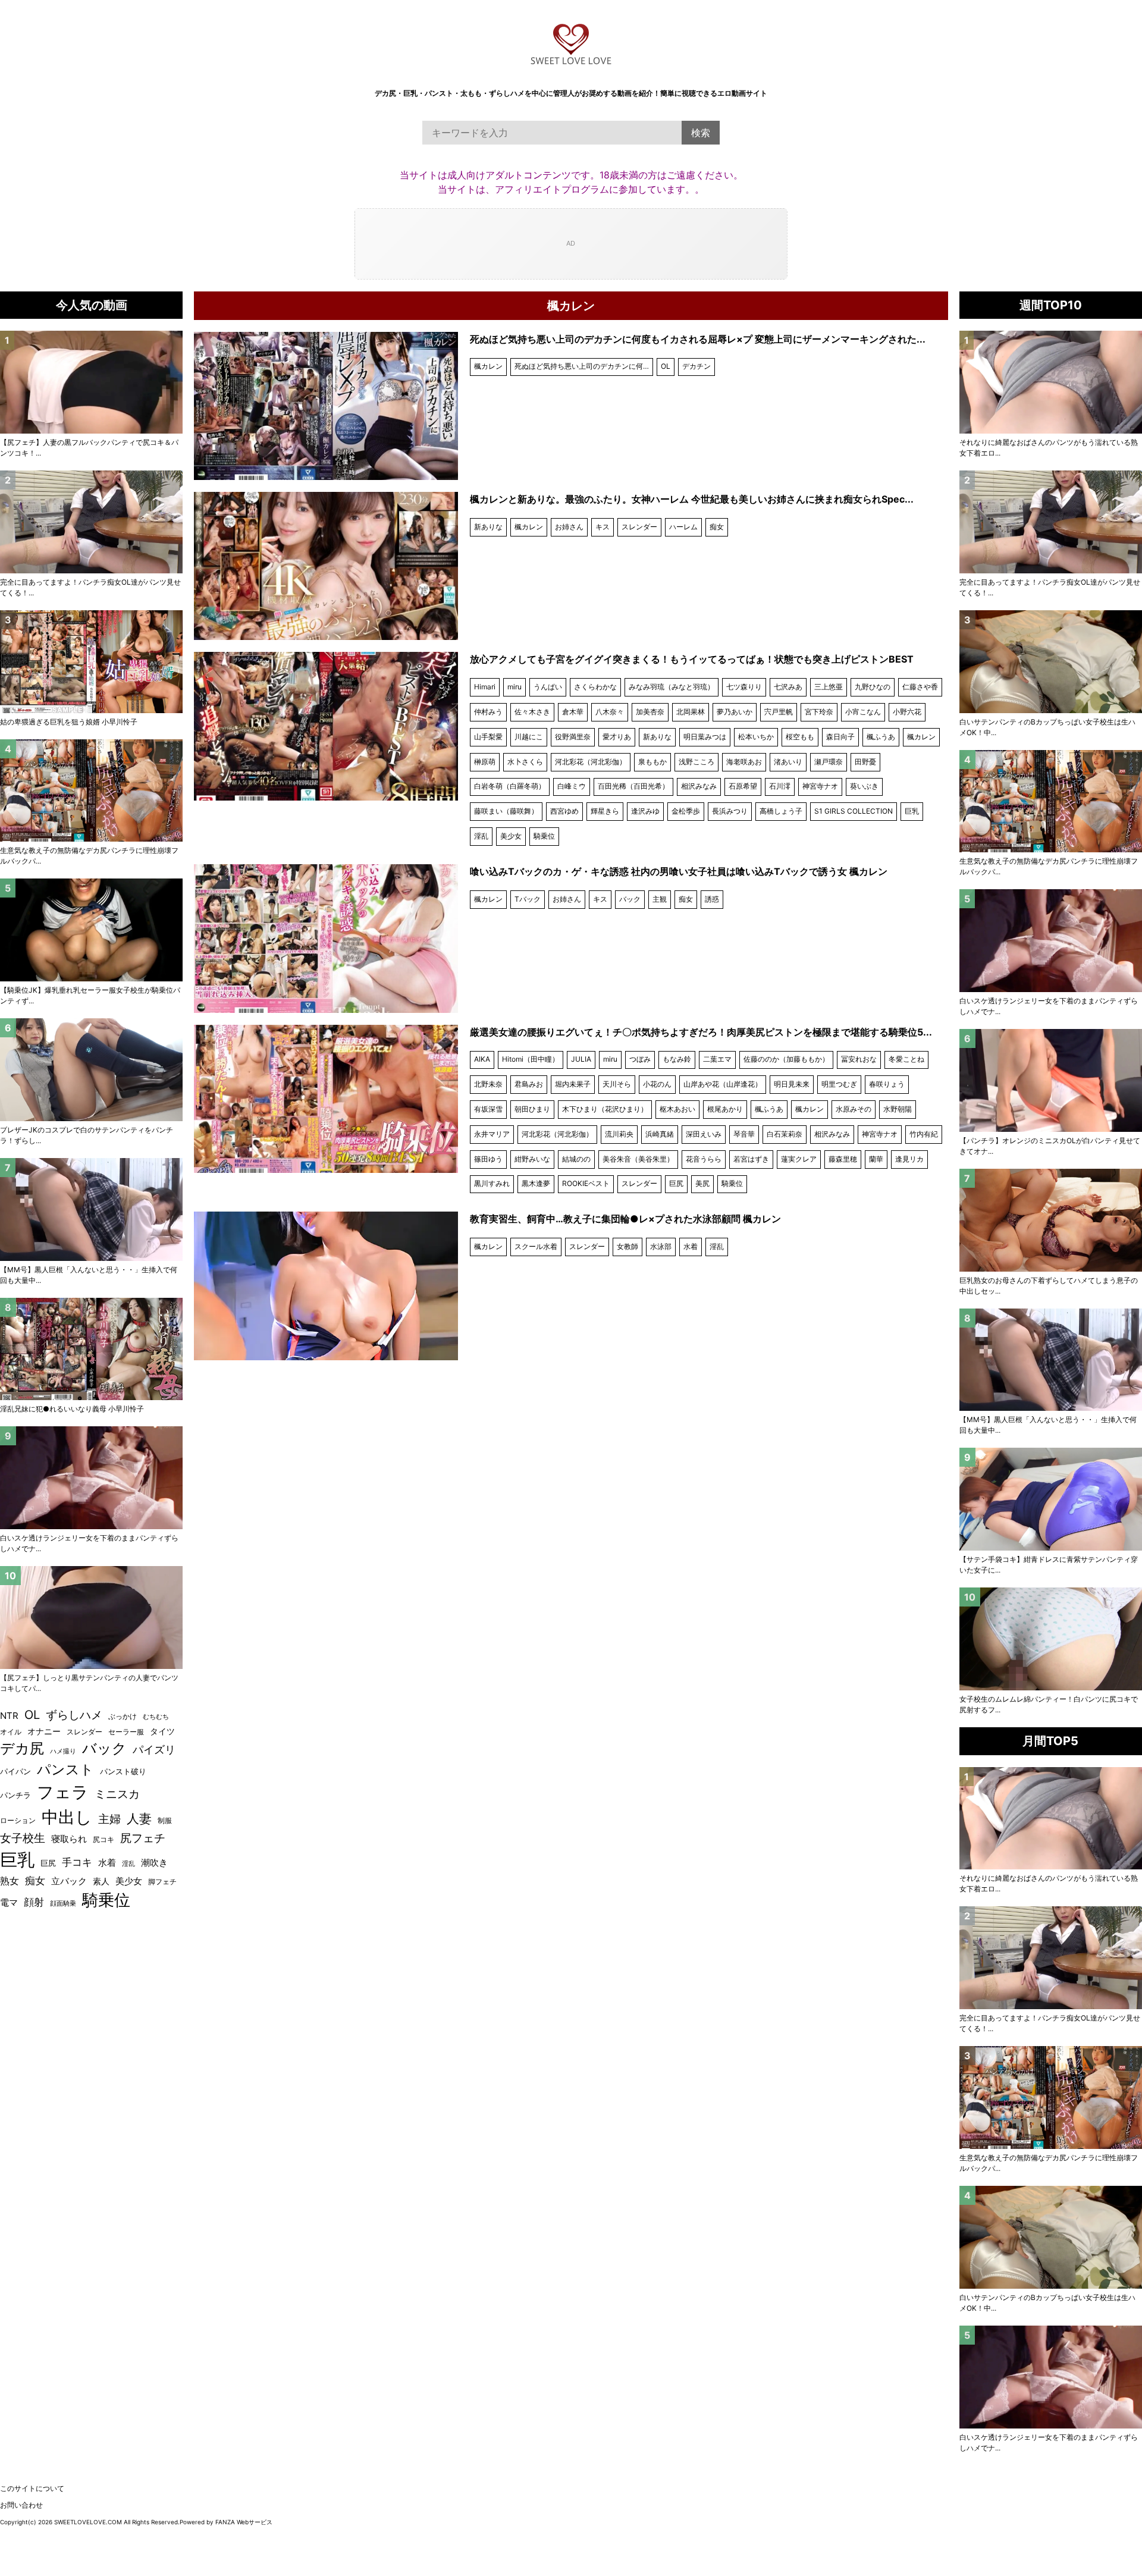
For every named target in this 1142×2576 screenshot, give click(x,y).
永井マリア (492, 1134)
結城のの (576, 1159)
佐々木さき (532, 712)
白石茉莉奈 (785, 1134)
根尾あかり (725, 1109)
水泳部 (661, 1246)
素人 (101, 1881)
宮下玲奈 (819, 712)
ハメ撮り (63, 1751)
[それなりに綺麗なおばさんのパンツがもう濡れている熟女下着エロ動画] (1051, 382)
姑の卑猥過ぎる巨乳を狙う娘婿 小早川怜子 (69, 722)
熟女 (10, 1881)
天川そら (617, 1084)
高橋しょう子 (781, 811)
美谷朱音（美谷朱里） (638, 1159)
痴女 (717, 527)
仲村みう (488, 712)
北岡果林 (691, 712)
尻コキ (103, 1839)
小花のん (657, 1084)
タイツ (162, 1731)
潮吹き (154, 1863)
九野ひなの (873, 687)
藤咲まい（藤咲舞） (506, 811)
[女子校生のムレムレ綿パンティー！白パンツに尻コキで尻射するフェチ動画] (1051, 1639)
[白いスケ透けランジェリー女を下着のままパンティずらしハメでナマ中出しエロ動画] (1051, 941)
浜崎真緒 (660, 1134)
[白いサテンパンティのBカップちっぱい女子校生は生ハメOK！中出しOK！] (1051, 662)
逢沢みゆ (645, 811)
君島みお (529, 1084)
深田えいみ (704, 1134)
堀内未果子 (573, 1084)
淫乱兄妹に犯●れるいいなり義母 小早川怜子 (72, 1409)
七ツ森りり (744, 687)
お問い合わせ (21, 2505)
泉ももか (652, 762)
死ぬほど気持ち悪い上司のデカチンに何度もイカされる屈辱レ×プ (584, 366)
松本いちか (756, 737)
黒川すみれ (492, 1183)
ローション (18, 1820)
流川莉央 (619, 1134)
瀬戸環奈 (829, 762)
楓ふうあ (881, 737)
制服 (165, 1821)
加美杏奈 (650, 712)
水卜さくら (525, 762)
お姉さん (569, 527)
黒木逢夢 (536, 1183)
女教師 (628, 1246)
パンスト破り (123, 1771)
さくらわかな (595, 687)
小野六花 (907, 712)
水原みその (854, 1109)
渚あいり (788, 762)
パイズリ (154, 1750)
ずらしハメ (74, 1715)
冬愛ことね (906, 1059)
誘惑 (712, 899)
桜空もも (800, 737)
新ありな (488, 527)
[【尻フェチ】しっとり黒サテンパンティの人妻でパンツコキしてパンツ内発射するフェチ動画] (91, 1618)
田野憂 (865, 762)
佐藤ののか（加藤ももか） (786, 1059)
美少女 (511, 836)
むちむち (156, 1717)
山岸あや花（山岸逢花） (723, 1084)
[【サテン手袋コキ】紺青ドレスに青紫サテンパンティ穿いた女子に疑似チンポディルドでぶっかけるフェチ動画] (1051, 1499)
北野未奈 (488, 1084)
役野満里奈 (573, 737)
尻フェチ (143, 1838)
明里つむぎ (839, 1084)
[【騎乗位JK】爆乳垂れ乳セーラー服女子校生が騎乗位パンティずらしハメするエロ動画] (91, 930)
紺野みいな (532, 1159)
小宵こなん (863, 712)
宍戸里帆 (779, 712)
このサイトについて (32, 2488)
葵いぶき (864, 786)
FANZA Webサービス (244, 2522)
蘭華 (876, 1159)
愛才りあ (617, 737)
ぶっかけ (123, 1717)
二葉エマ (717, 1059)
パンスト (65, 1769)
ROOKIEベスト (586, 1183)
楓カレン (488, 366)
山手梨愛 (488, 737)
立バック (69, 1881)
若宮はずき (751, 1159)
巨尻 (676, 1183)
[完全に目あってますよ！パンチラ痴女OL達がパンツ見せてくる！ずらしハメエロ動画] (1051, 522)
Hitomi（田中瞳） (531, 1059)
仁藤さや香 (920, 687)
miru (514, 687)
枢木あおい (677, 1109)
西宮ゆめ (564, 811)
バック (630, 899)
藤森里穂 (843, 1159)
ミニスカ (117, 1794)
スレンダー (639, 527)
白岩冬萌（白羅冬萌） (510, 786)
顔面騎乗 (63, 1904)
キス (603, 527)
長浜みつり (730, 811)
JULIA (581, 1059)
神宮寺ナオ (820, 786)
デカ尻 (22, 1748)
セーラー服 (126, 1732)
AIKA (482, 1059)
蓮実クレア (799, 1159)
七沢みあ (788, 687)
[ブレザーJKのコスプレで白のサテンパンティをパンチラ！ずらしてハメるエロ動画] (91, 1070)
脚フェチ (162, 1882)
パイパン (15, 1772)
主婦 (109, 1819)
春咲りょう (887, 1084)
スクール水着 (536, 1246)
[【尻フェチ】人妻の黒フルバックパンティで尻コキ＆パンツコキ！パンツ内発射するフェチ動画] (91, 382)
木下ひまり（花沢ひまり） (605, 1109)
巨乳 (912, 811)
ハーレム (683, 527)
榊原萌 (485, 762)
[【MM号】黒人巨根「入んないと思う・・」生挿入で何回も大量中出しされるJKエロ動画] (1051, 1360)
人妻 (139, 1819)
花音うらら (704, 1159)
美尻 (702, 1183)
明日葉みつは (705, 737)
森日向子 (840, 737)
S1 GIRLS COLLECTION (854, 811)
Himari (485, 687)
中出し (67, 1817)
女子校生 (23, 1838)
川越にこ (529, 737)
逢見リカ (909, 1159)
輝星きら (605, 811)
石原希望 (743, 786)
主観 (660, 899)
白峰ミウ (572, 786)
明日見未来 (792, 1084)
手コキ (77, 1862)
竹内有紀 (924, 1134)
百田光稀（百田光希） (633, 786)
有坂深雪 (488, 1109)
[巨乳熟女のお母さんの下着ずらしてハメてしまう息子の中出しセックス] (1051, 1220)
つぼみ (640, 1059)
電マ (9, 1903)
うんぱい (548, 687)
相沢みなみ (699, 786)
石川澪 (780, 786)
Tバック (528, 899)
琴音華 (744, 1134)
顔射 (34, 1902)
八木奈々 (610, 712)
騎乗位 (544, 836)
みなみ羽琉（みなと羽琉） (672, 687)
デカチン (697, 366)
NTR (9, 1716)
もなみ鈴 (677, 1059)
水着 (691, 1246)
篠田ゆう (488, 1159)
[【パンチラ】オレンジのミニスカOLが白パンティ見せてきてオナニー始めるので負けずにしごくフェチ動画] (1051, 1080)
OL (666, 366)
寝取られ (69, 1839)
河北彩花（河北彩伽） (591, 762)
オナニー (44, 1731)
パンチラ (15, 1795)
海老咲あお (744, 762)
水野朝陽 (898, 1109)
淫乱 (481, 836)
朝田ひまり (532, 1109)
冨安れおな (859, 1059)
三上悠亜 (829, 687)
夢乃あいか (735, 712)
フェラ (63, 1792)
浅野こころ (697, 762)
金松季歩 (686, 811)
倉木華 (573, 712)
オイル (11, 1732)
